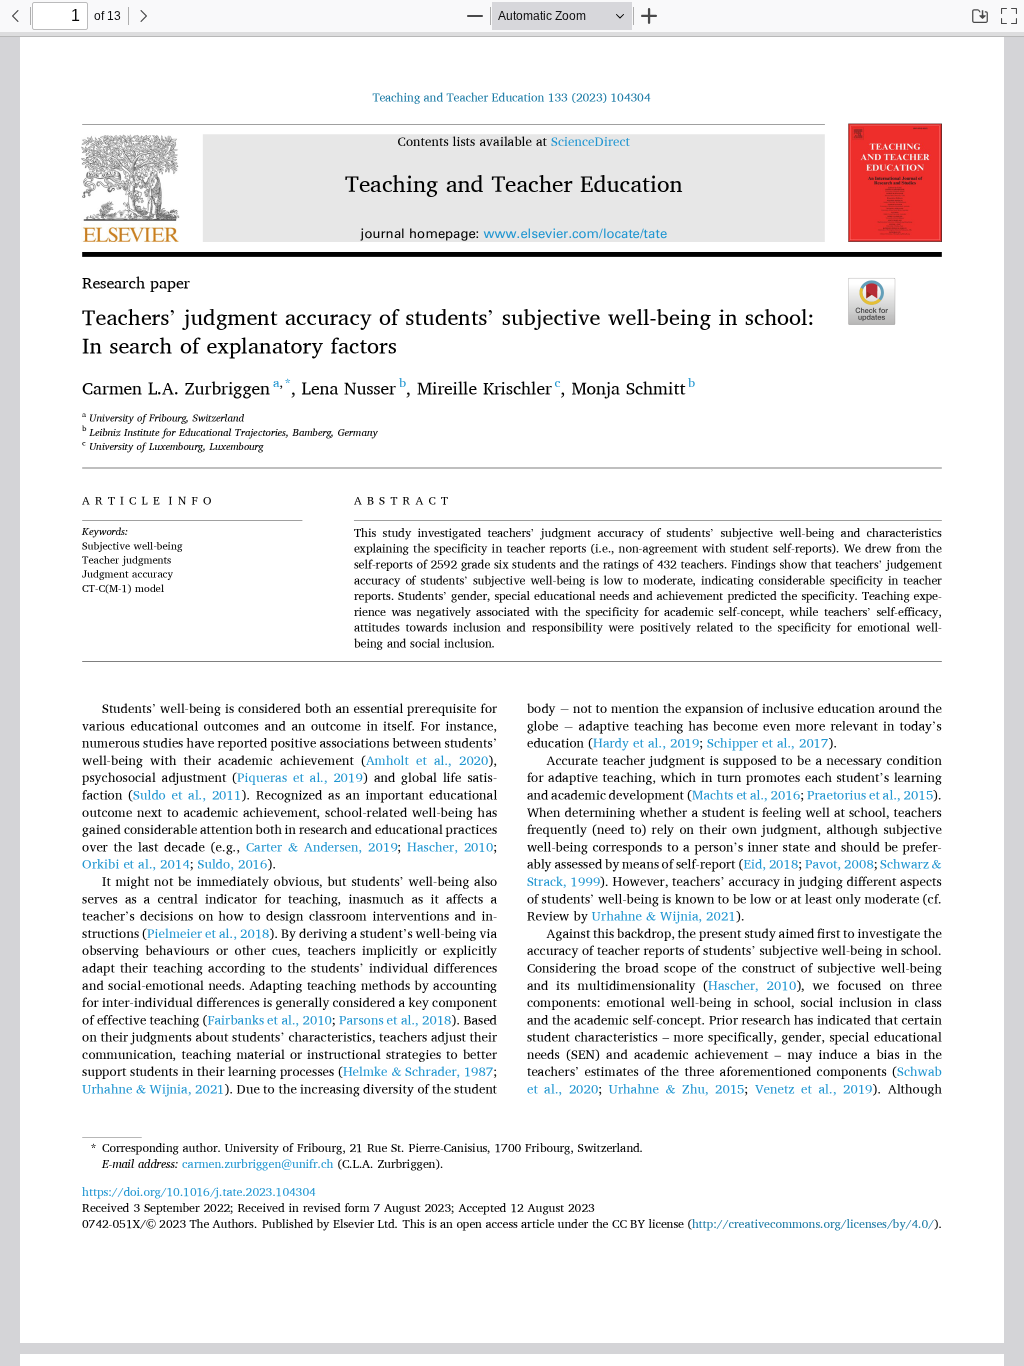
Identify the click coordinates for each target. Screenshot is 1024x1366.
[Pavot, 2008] (839, 864)
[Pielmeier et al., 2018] (208, 933)
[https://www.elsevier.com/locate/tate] (575, 234)
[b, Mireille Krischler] (477, 389)
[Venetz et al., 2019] (814, 1089)
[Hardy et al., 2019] (646, 743)
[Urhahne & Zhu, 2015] (677, 1089)
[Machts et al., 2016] (746, 795)
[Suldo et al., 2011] (187, 795)
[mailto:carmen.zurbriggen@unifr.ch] (257, 1164)
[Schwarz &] (911, 864)
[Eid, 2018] (770, 864)
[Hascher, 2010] (450, 847)
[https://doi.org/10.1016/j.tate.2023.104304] (511, 96)
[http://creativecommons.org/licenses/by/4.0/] (813, 1222)
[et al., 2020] (563, 1089)
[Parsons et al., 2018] (395, 1020)
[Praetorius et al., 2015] (870, 795)
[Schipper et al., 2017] (767, 743)
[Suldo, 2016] (232, 864)
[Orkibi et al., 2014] (136, 864)
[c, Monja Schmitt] (621, 389)
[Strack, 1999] (563, 881)
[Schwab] (919, 1072)
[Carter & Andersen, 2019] (322, 847)
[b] (691, 389)
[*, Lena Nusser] (341, 389)
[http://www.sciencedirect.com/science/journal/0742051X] (590, 142)
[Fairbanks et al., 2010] (269, 1020)
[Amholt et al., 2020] (427, 760)
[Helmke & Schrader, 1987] (418, 1072)
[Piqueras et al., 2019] (300, 778)
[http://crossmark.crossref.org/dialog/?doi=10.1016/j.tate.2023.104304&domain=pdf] (870, 301)
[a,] (278, 381)
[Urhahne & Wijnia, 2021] (664, 916)
